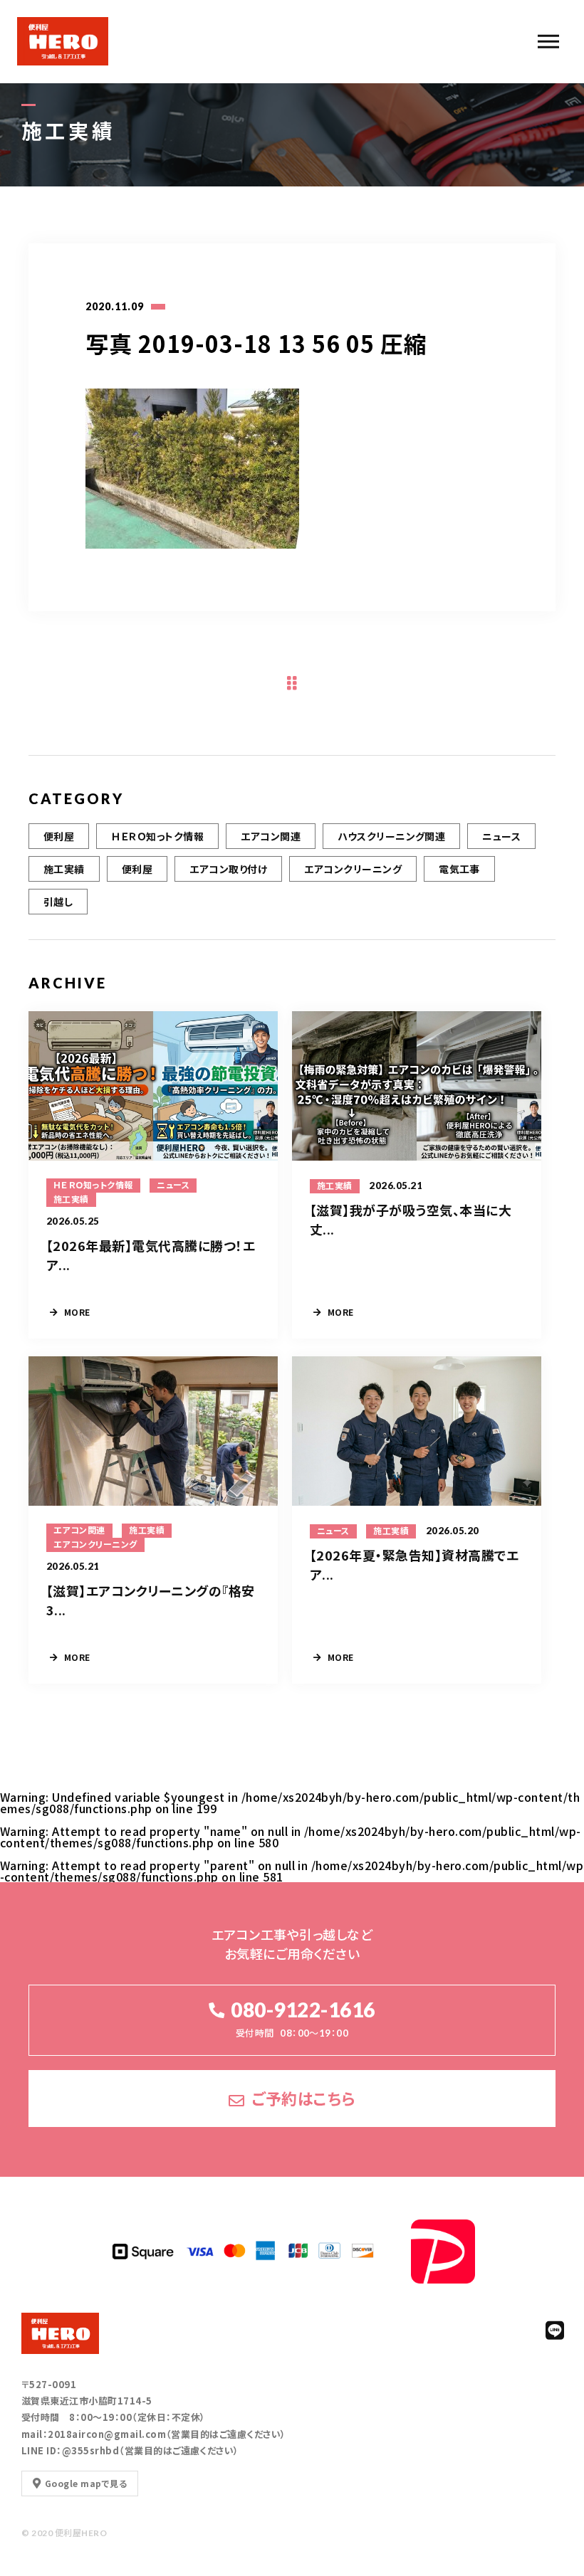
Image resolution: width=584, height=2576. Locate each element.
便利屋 (59, 836)
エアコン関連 (271, 836)
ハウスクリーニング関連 (391, 836)
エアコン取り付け (228, 869)
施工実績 (64, 869)
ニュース (501, 836)
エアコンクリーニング (353, 869)
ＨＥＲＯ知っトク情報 (157, 836)
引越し (58, 902)
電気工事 (459, 869)
